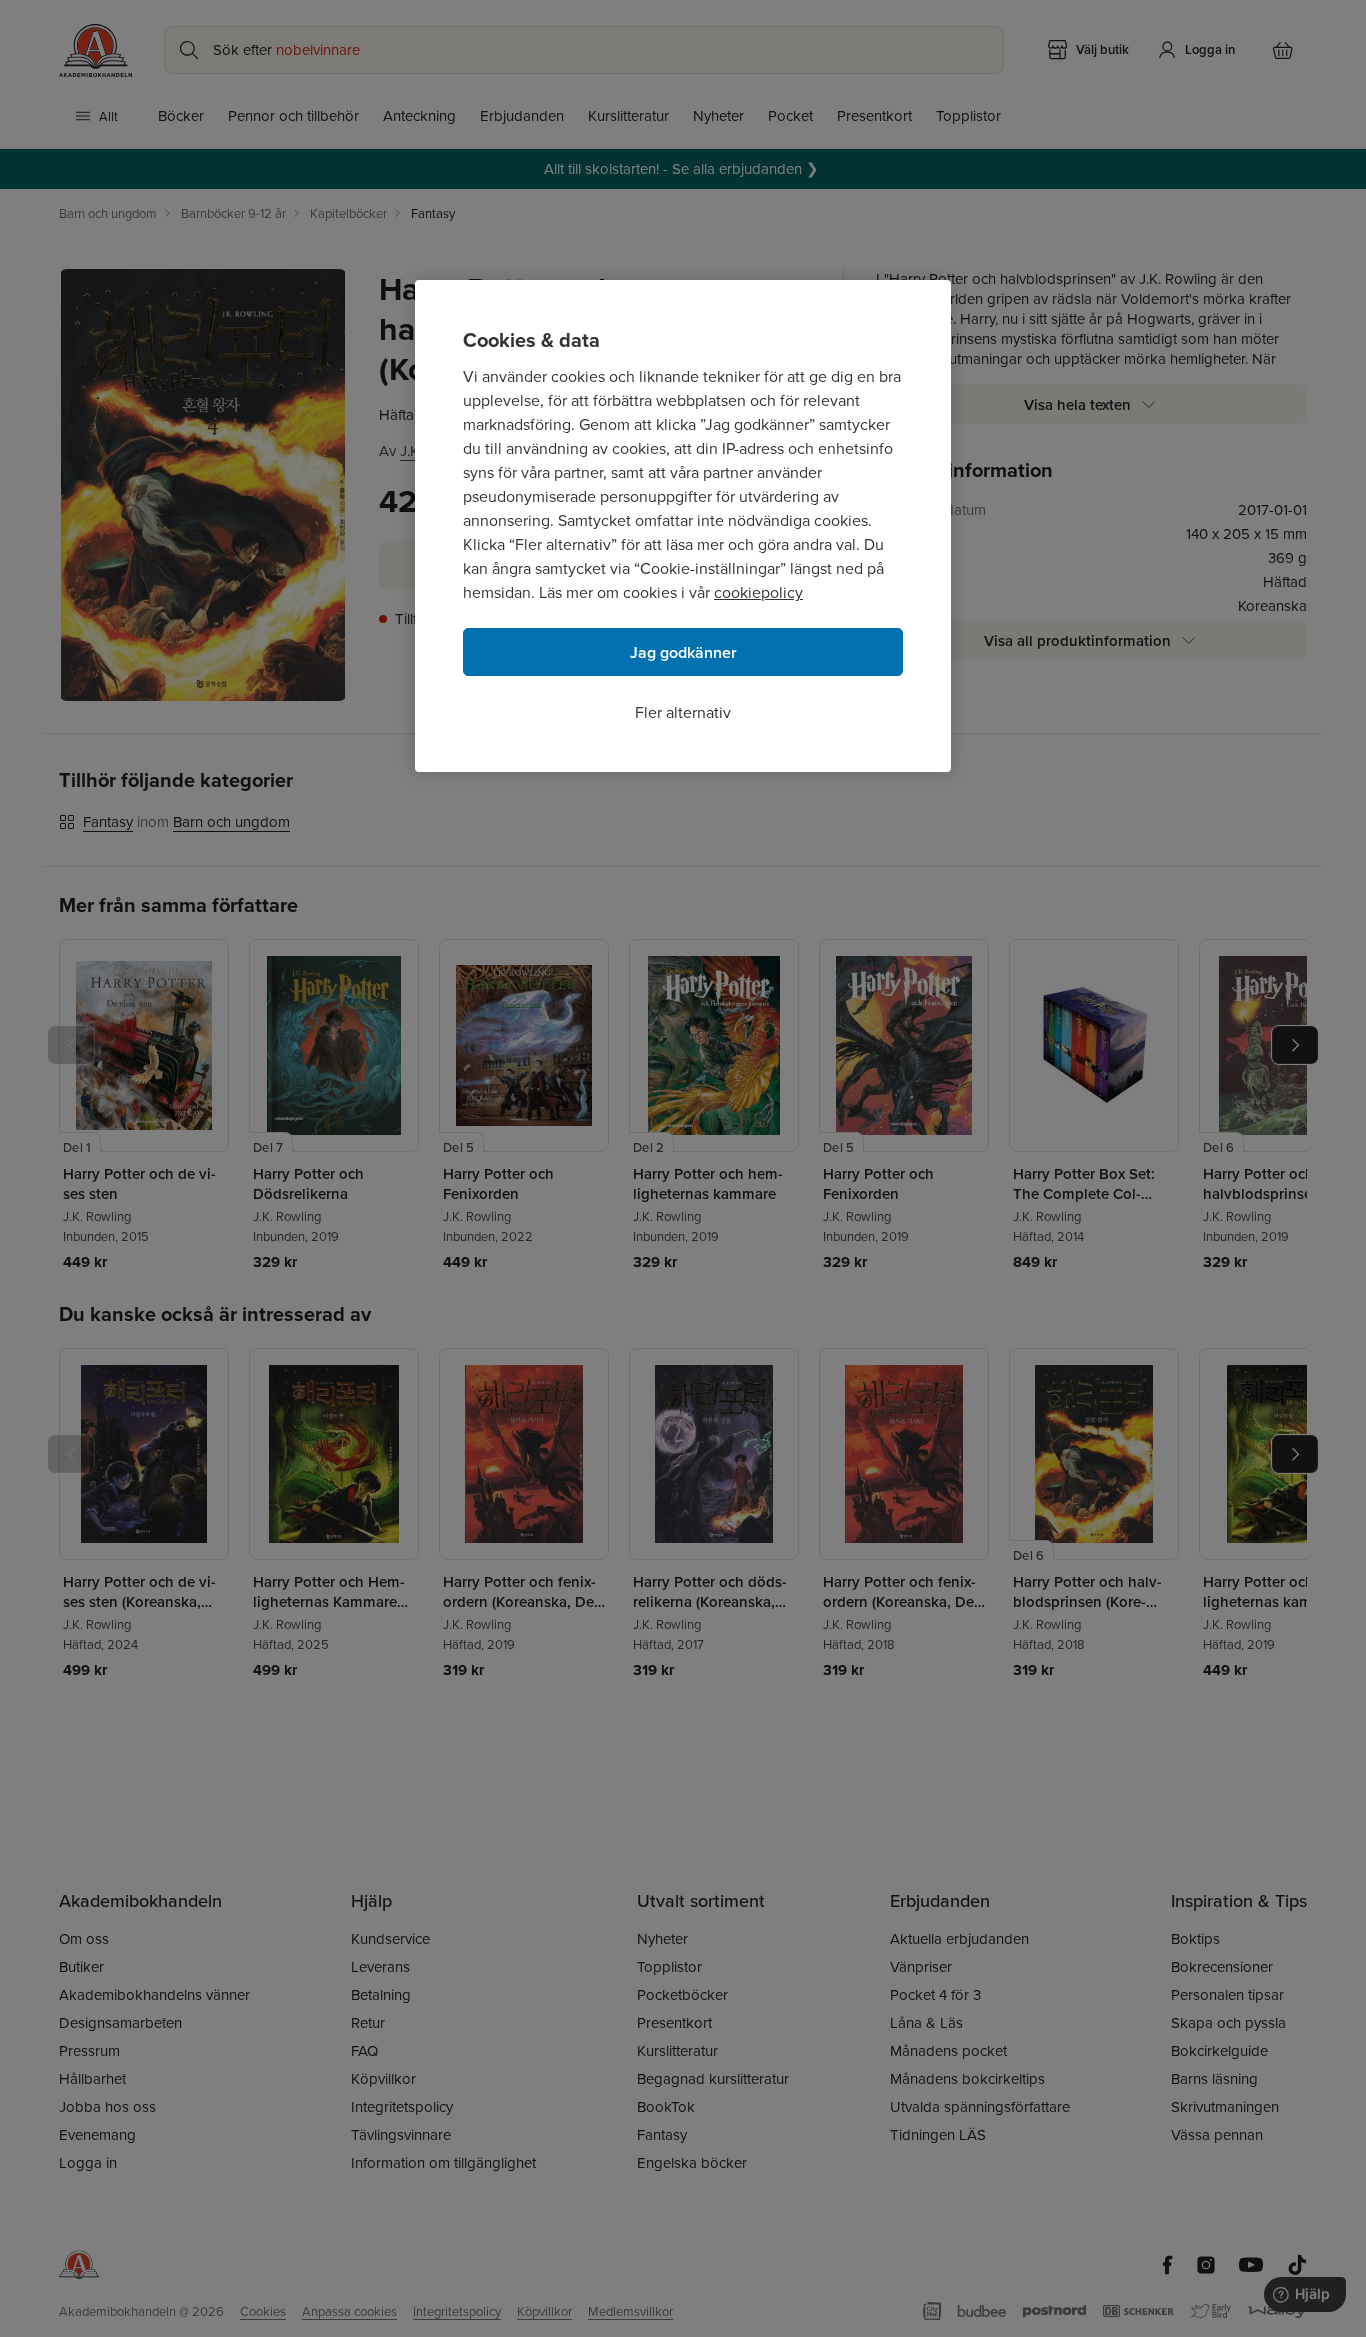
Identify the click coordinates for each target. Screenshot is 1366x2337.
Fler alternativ (683, 712)
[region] (683, 526)
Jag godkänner (683, 652)
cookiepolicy (758, 592)
